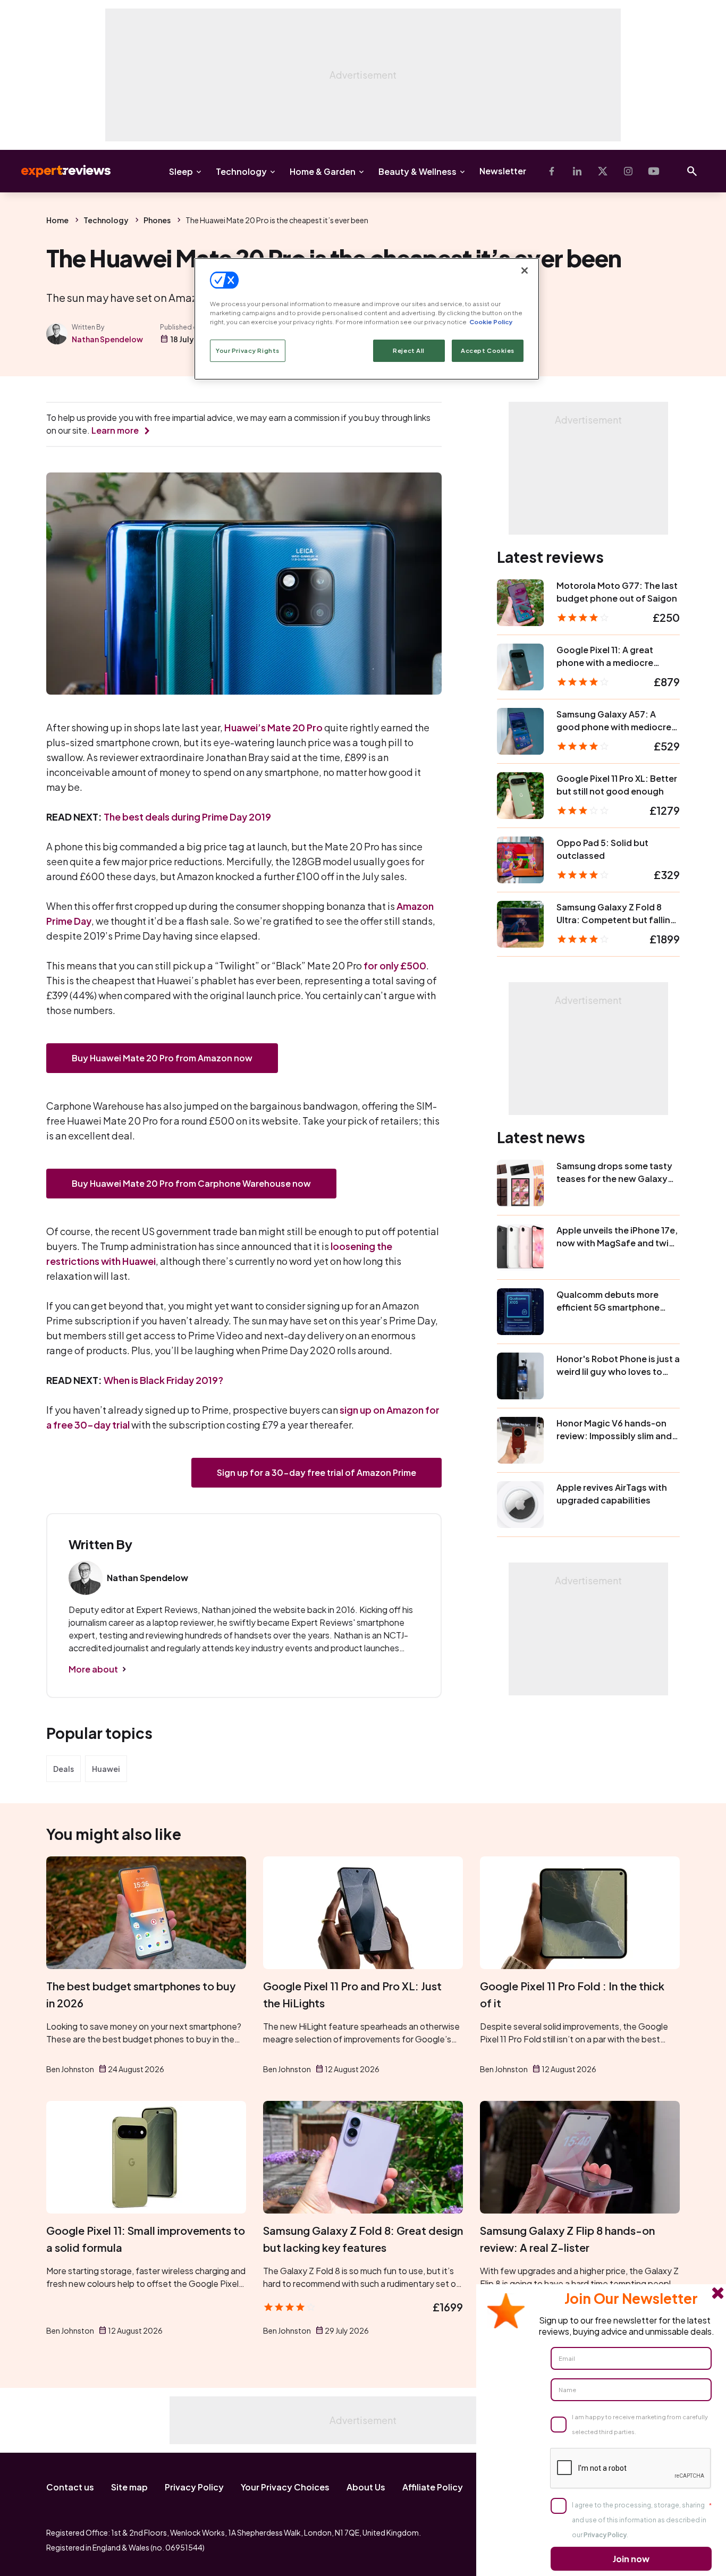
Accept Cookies (488, 350)
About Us (366, 2487)
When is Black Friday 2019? (163, 1380)
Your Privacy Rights (248, 350)
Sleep (181, 171)
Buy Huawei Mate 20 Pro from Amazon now (162, 1058)
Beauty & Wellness (417, 171)
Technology (241, 171)
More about (93, 1669)
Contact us (70, 2487)
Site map (129, 2487)
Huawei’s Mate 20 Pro (273, 727)
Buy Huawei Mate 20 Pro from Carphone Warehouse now (191, 1183)
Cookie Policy (491, 322)
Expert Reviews (57, 171)
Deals (64, 1769)
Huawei (106, 1769)
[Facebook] (552, 171)
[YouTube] (654, 171)
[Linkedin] (577, 171)
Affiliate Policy (433, 2487)
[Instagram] (628, 171)
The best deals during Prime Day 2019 (187, 817)
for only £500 (395, 965)
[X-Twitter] (603, 171)
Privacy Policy (194, 2487)
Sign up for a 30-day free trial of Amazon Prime (316, 1472)
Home (57, 220)
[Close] (525, 271)
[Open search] (692, 171)
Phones (157, 220)
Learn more (115, 430)
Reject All (409, 350)
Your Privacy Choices (285, 2487)
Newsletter (503, 171)
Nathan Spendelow (107, 339)
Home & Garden (323, 171)
